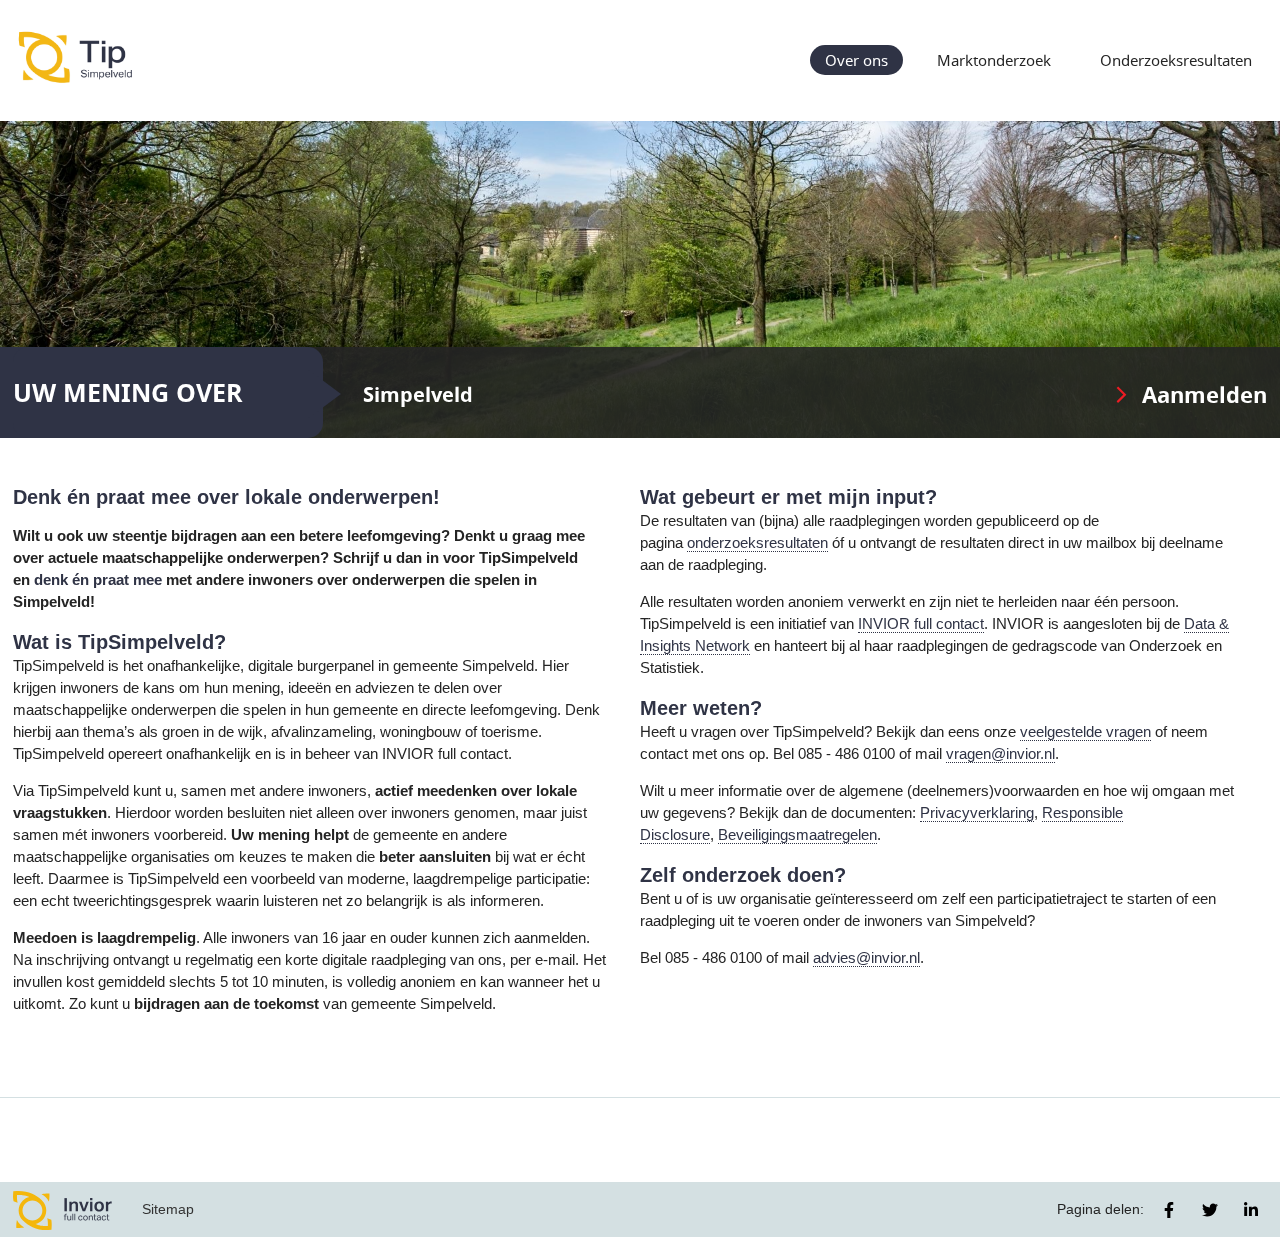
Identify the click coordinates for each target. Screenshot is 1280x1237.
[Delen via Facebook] (1169, 1210)
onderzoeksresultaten (757, 543)
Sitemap (168, 1209)
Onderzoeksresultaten (1176, 60)
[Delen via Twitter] (1210, 1210)
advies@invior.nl (866, 958)
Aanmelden (1204, 394)
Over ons (856, 60)
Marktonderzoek (994, 60)
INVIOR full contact (921, 624)
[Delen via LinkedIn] (1251, 1210)
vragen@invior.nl (1000, 754)
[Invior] (63, 1209)
